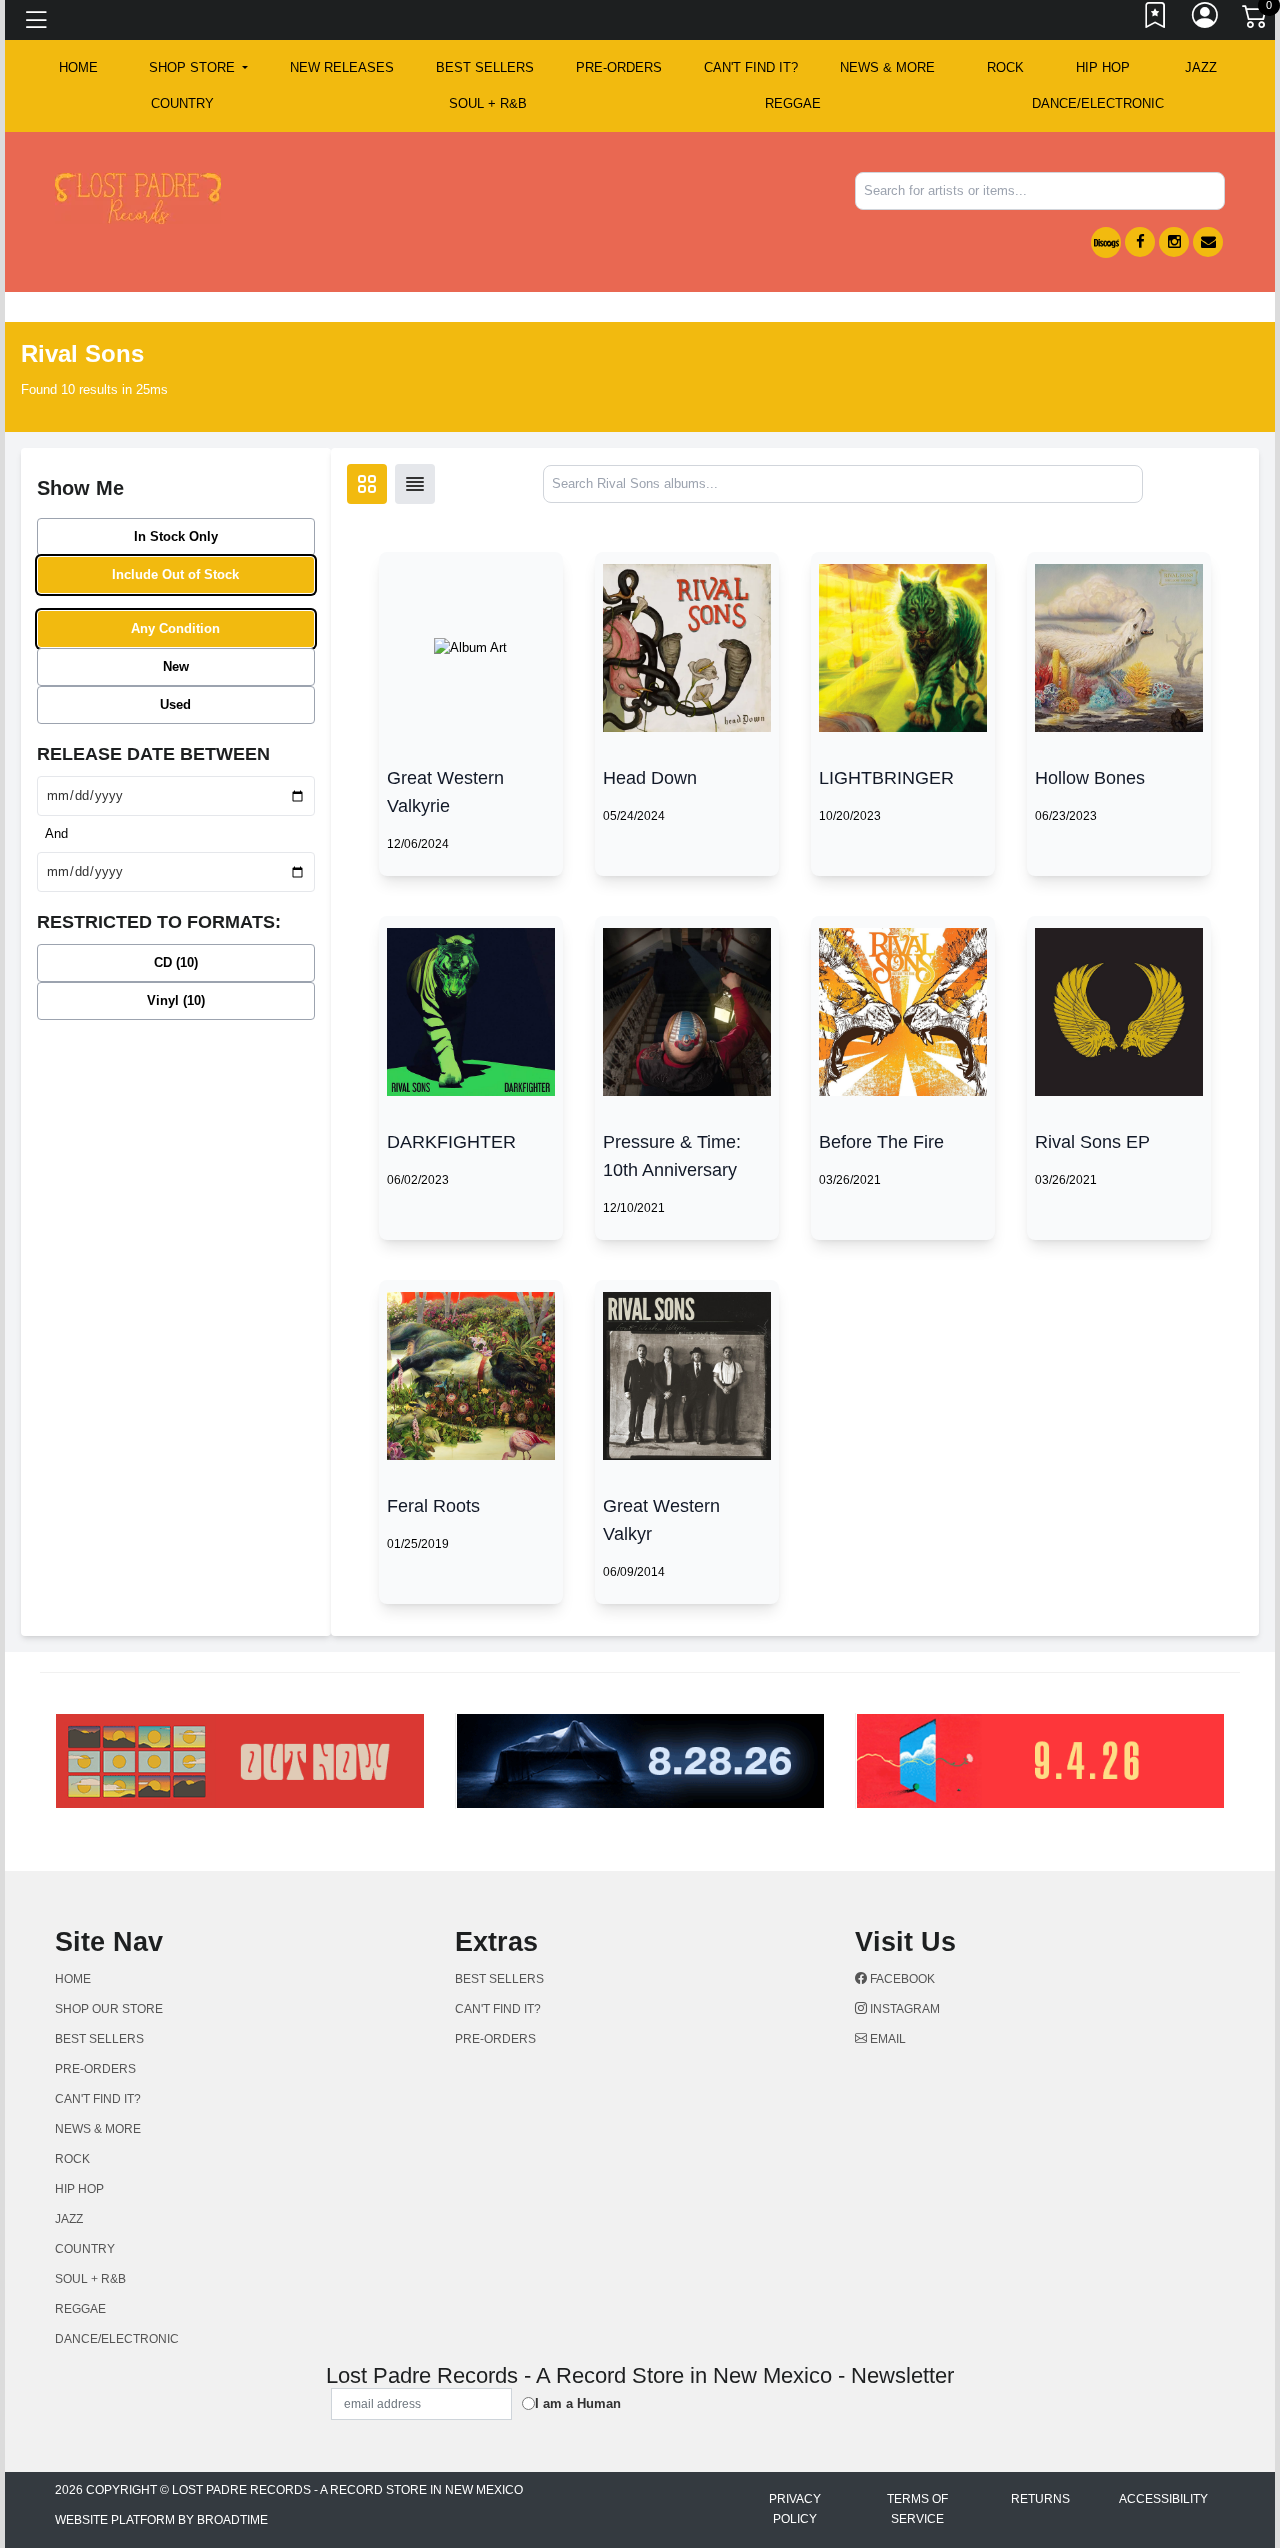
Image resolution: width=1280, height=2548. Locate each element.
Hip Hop (1103, 67)
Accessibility (1163, 2499)
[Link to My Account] (1206, 20)
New (176, 666)
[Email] (1208, 242)
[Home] (138, 197)
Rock (1005, 67)
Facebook (901, 1979)
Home (73, 1979)
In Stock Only (176, 536)
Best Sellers (485, 67)
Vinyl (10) (176, 1000)
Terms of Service (917, 2509)
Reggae (793, 103)
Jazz (1201, 67)
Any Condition (175, 628)
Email (886, 2039)
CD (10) (176, 962)
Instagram (903, 2009)
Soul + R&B (488, 103)
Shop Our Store (109, 2009)
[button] (198, 68)
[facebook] (1140, 242)
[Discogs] (1106, 242)
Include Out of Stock (175, 574)
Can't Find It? (751, 67)
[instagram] (1174, 242)
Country (182, 103)
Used (175, 704)
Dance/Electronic (1098, 103)
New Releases (342, 67)
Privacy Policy (795, 2509)
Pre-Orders (619, 67)
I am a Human (578, 2403)
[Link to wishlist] (1156, 20)
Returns (1040, 2499)
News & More (887, 67)
